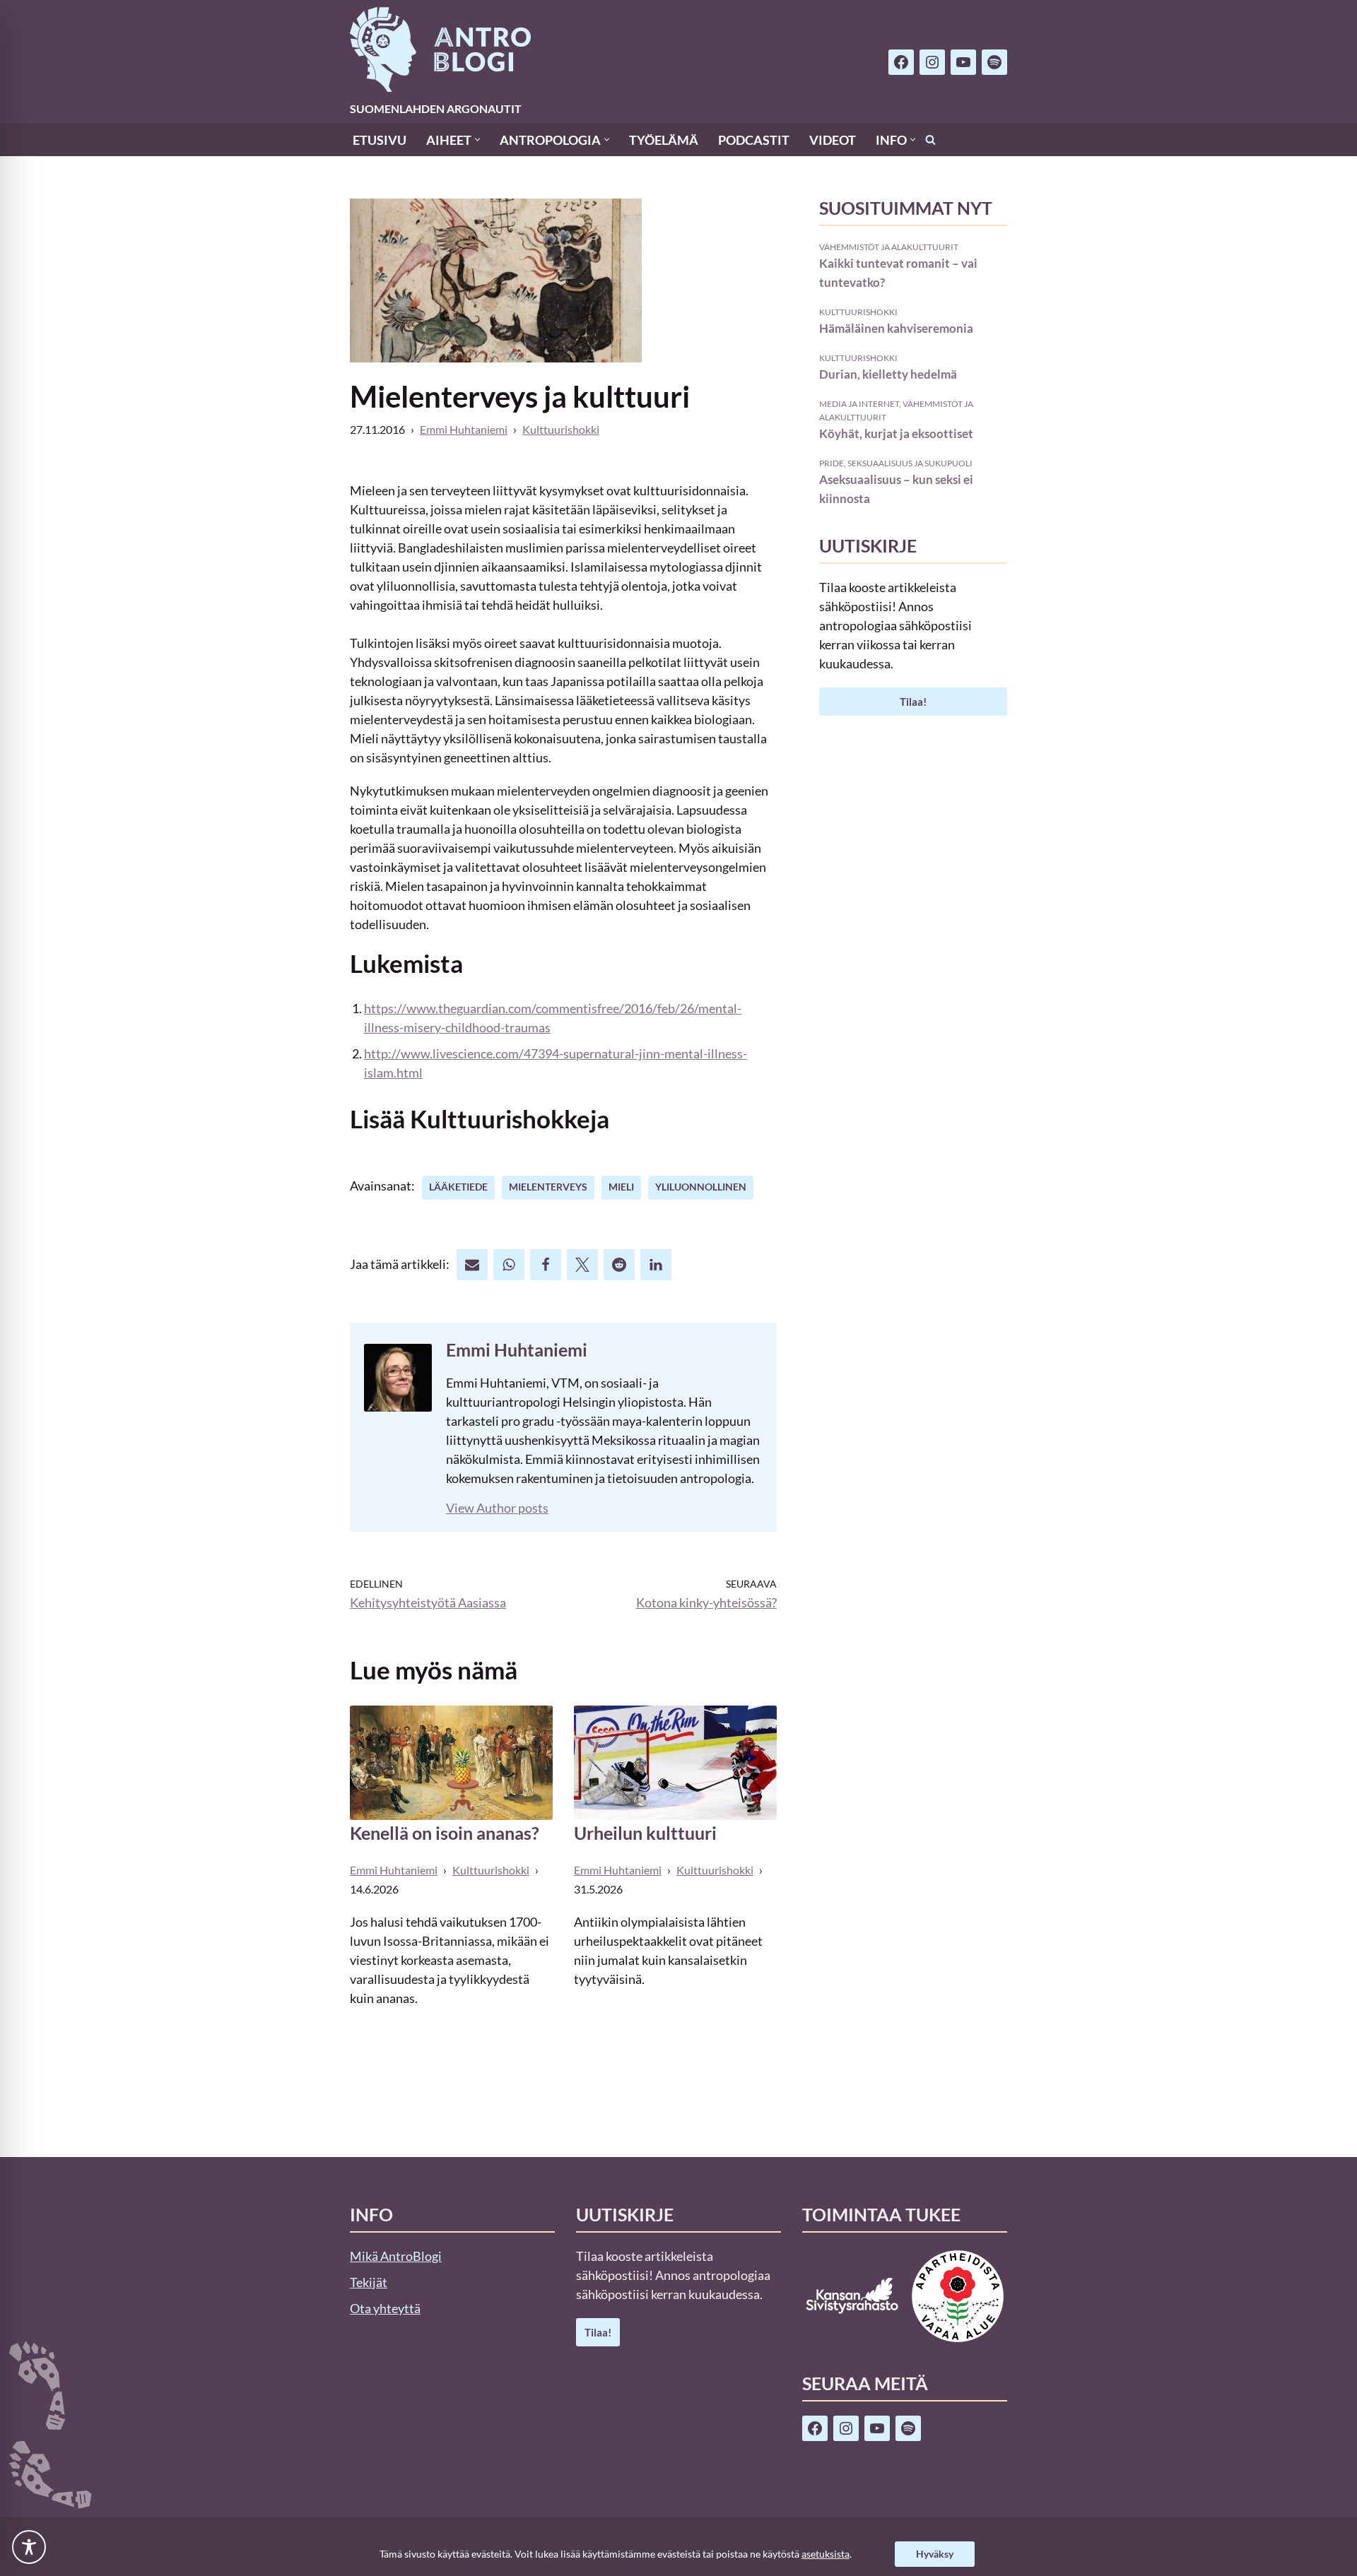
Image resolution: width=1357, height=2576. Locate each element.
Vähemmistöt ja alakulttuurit (889, 247)
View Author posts (497, 1508)
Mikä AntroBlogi (396, 2256)
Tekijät (369, 2282)
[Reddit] (619, 1265)
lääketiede (458, 1187)
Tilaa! (913, 702)
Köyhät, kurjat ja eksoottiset (896, 433)
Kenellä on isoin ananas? (445, 1833)
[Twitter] (582, 1265)
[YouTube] (963, 62)
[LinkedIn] (656, 1265)
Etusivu (380, 140)
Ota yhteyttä (385, 2308)
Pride (832, 463)
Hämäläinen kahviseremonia (896, 328)
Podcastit (754, 140)
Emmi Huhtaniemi (464, 429)
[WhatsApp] (509, 1265)
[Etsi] (930, 140)
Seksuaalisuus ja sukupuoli (910, 463)
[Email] (472, 1265)
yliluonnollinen (701, 1187)
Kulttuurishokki (561, 429)
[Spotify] (994, 62)
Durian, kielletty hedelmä (888, 374)
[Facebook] (901, 62)
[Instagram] (932, 62)
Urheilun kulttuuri (645, 1833)
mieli (621, 1187)
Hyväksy (935, 2554)
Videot (833, 140)
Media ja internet (859, 403)
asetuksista (826, 2554)
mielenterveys (548, 1187)
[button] (477, 140)
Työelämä (664, 140)
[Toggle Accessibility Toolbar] (29, 2547)
